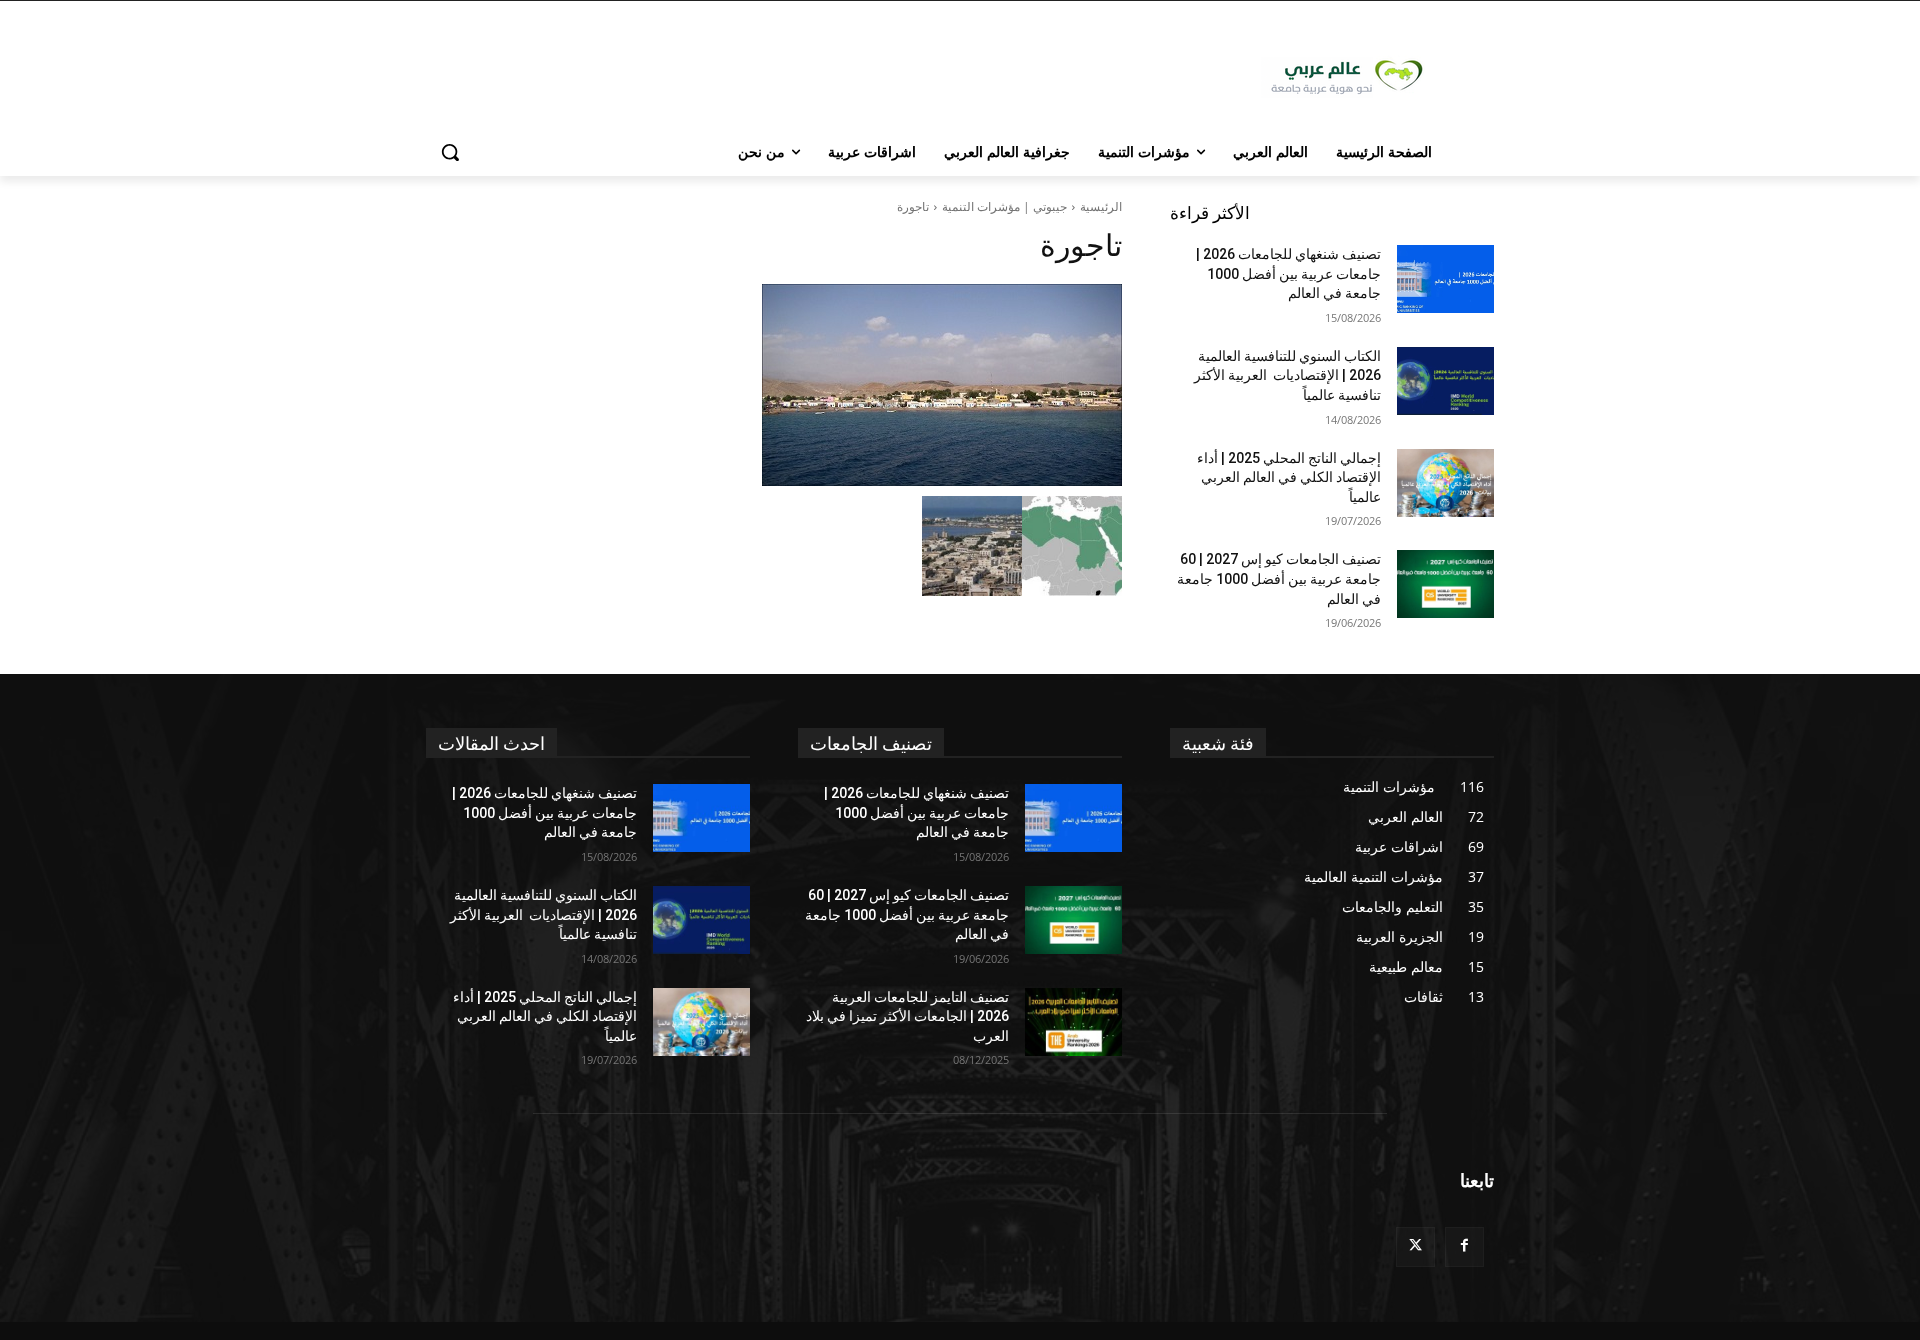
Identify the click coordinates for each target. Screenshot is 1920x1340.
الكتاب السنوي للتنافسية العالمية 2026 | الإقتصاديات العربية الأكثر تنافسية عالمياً (1287, 375)
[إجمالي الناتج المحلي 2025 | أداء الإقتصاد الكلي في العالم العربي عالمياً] (1445, 483)
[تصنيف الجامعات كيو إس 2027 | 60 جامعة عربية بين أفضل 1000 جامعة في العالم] (1445, 584)
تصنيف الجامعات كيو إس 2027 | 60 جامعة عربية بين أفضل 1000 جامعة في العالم (1279, 578)
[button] (450, 152)
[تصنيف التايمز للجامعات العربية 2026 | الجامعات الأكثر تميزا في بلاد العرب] (1073, 1022)
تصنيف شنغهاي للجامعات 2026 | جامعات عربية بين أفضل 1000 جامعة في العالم (1288, 273)
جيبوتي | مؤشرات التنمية (1004, 206)
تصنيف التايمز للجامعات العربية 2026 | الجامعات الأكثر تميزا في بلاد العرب (907, 1016)
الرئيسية (1101, 206)
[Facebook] (1464, 1246)
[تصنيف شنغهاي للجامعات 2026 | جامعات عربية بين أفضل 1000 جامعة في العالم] (1445, 279)
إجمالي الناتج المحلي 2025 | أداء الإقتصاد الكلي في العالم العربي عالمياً (1289, 477)
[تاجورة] (774, 385)
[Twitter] (1415, 1246)
